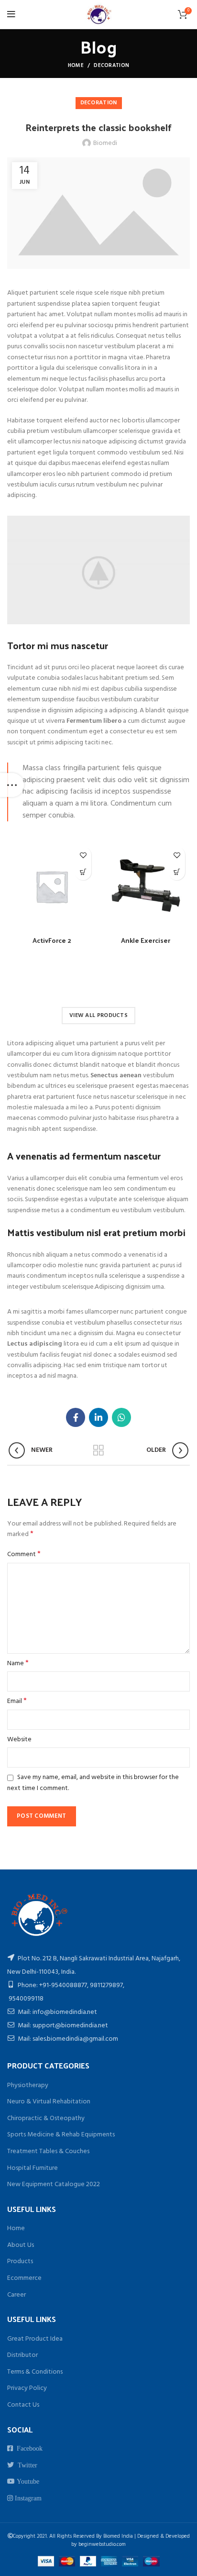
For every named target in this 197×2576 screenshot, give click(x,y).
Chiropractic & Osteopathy (46, 2118)
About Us (21, 2245)
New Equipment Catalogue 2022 (54, 2184)
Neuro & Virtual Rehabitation (49, 2102)
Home (76, 66)
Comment (24, 1555)
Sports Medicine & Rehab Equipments (61, 2135)
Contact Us (23, 2405)
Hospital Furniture (33, 2168)
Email (17, 1702)
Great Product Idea (35, 2339)
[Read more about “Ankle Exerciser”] (177, 872)
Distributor (22, 2355)
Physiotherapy (28, 2085)
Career (16, 2295)
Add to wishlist (83, 855)
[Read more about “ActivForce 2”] (83, 872)
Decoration (111, 66)
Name (18, 1664)
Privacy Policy (27, 2388)
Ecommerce (24, 2278)
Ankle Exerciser (146, 940)
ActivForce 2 (52, 940)
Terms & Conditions (35, 2372)
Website (19, 1740)
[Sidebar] (12, 785)
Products (20, 2261)
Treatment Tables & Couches (48, 2151)
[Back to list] (98, 1450)
